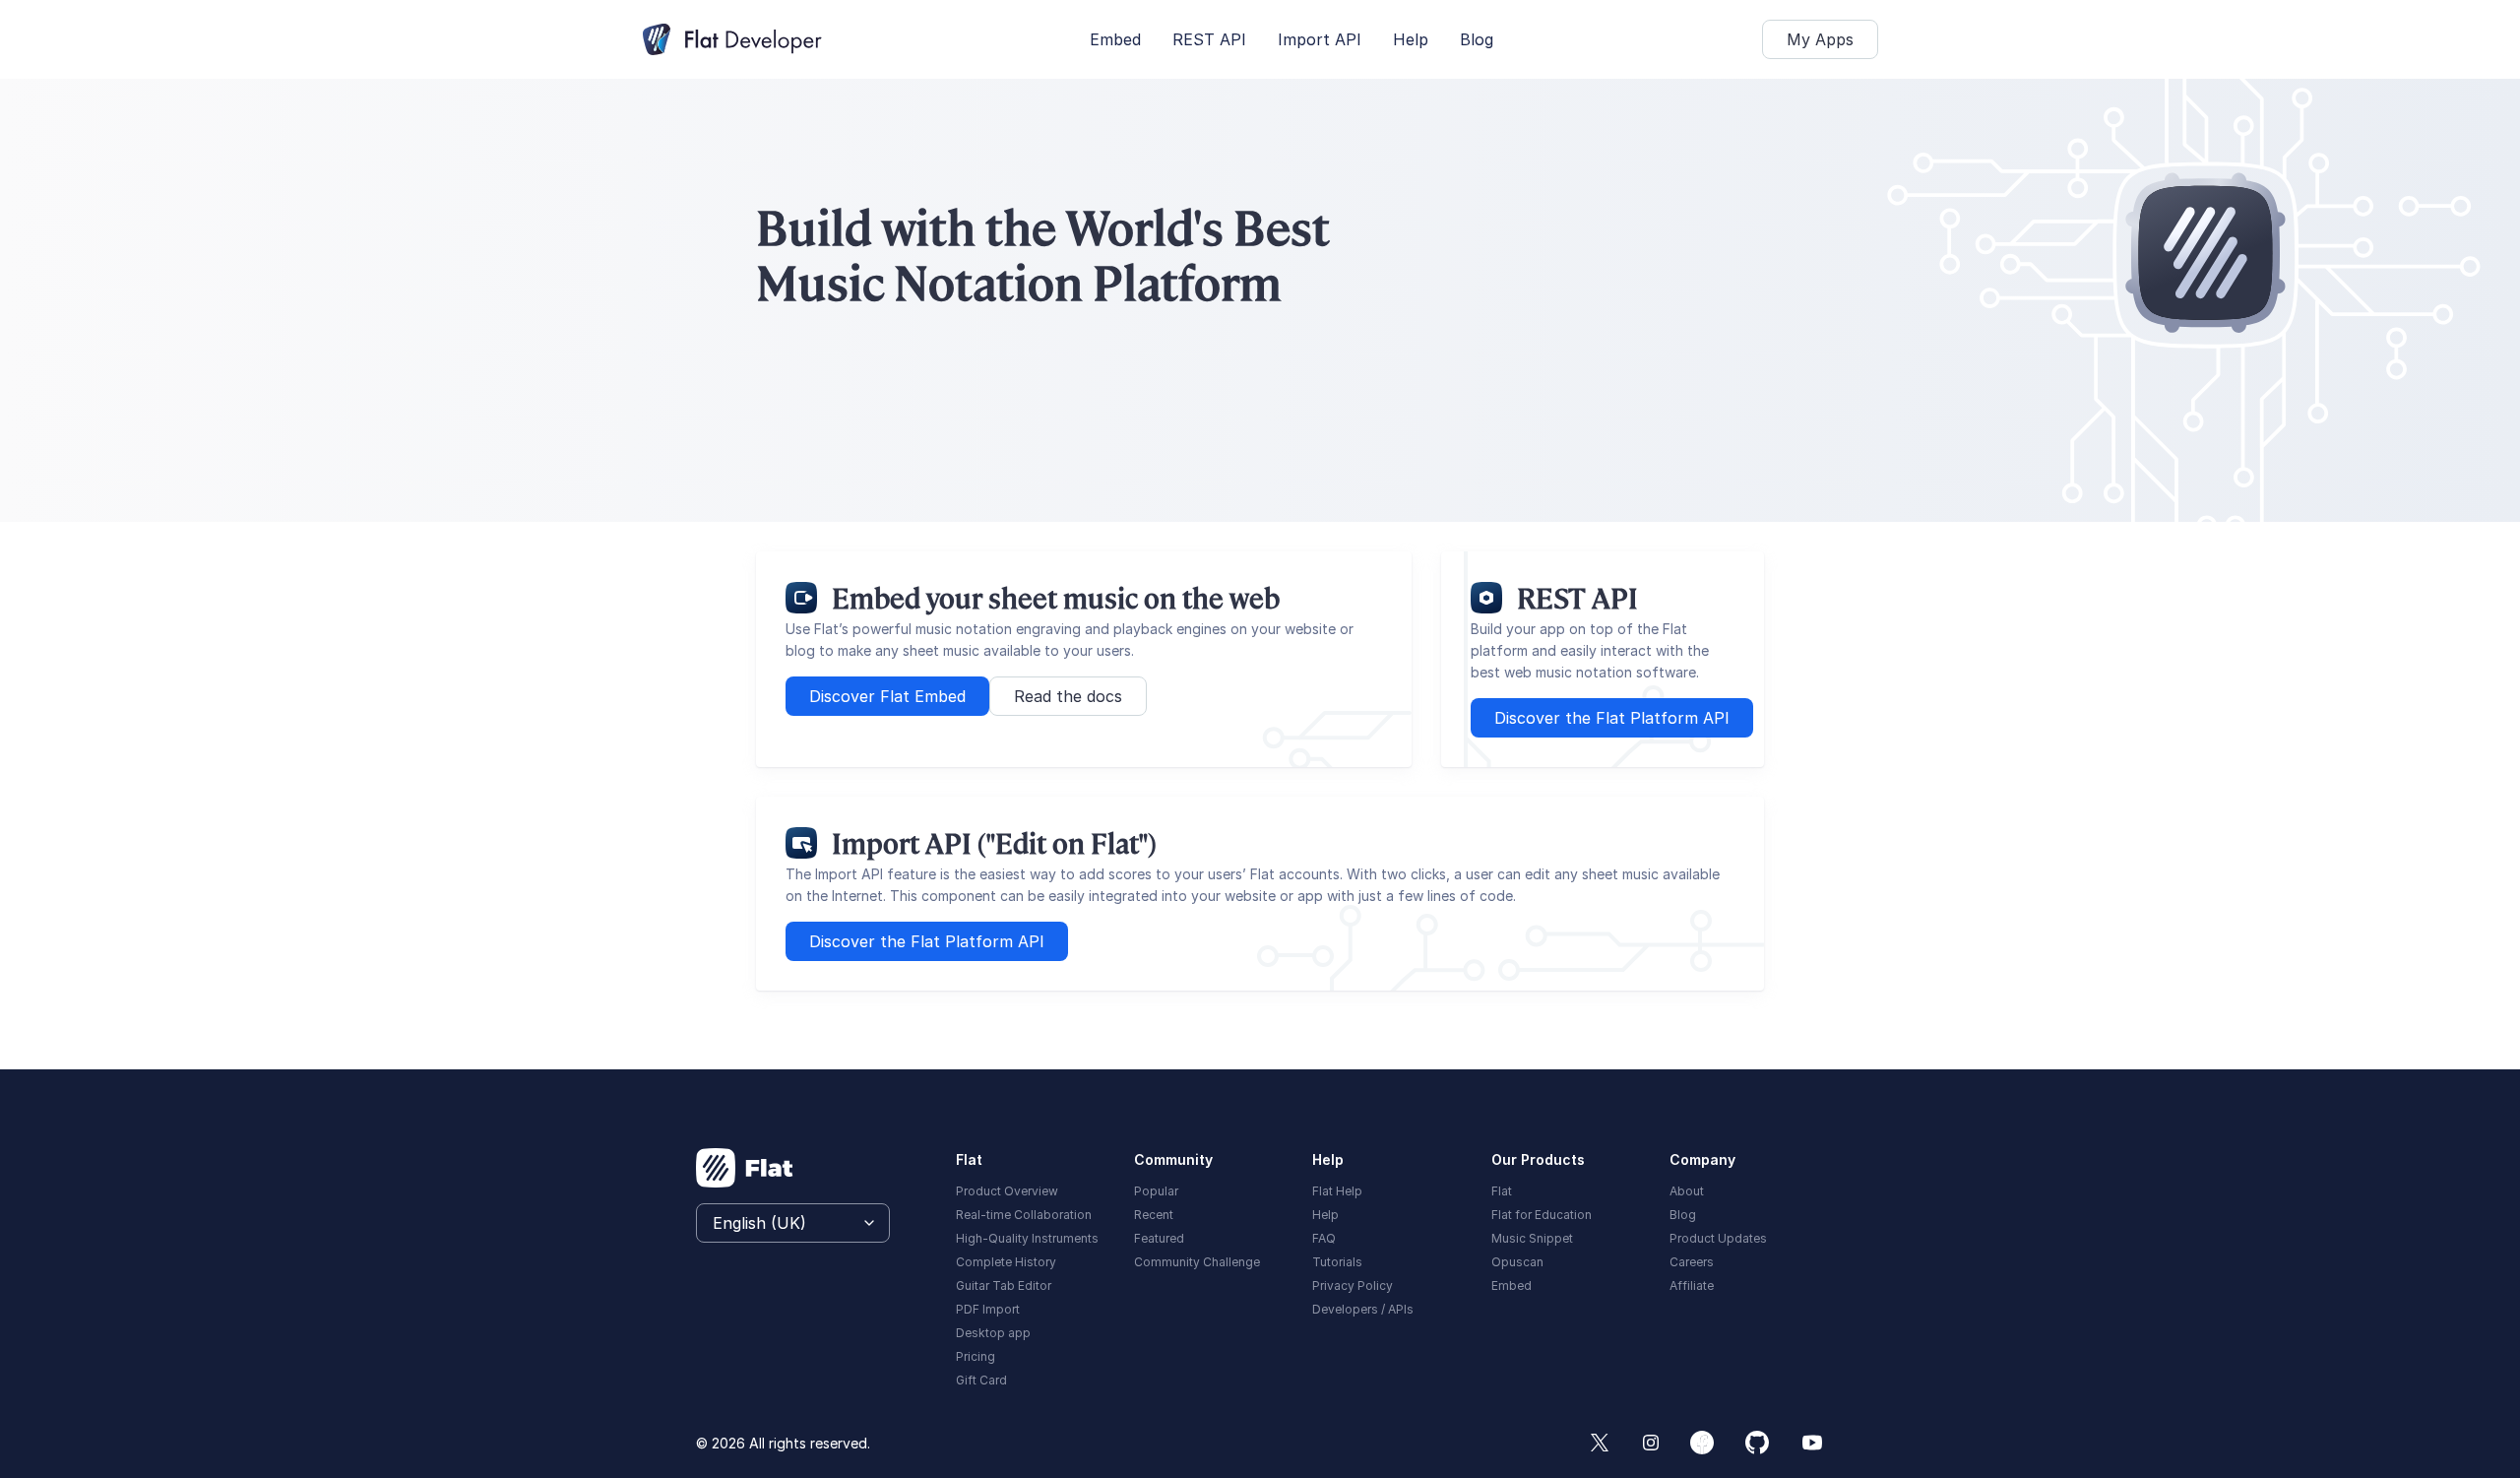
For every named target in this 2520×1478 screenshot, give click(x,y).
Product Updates (1718, 1238)
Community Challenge (1197, 1262)
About (1687, 1191)
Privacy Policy (1353, 1285)
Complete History (1006, 1262)
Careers (1692, 1262)
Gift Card (981, 1380)
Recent (1154, 1215)
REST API (1209, 39)
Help (1411, 39)
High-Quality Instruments (1027, 1238)
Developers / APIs (1363, 1309)
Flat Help (1337, 1191)
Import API (1320, 39)
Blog (1477, 39)
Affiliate (1692, 1285)
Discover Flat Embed (887, 696)
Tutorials (1337, 1262)
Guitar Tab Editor (1004, 1285)
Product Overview (1007, 1191)
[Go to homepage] (745, 1168)
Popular (1156, 1191)
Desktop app (993, 1333)
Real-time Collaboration (1024, 1215)
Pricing (976, 1356)
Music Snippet (1532, 1238)
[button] (1820, 39)
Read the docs (1068, 696)
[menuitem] (1033, 1189)
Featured (1159, 1238)
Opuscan (1517, 1262)
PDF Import (988, 1309)
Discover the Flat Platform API (1612, 718)
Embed (1115, 39)
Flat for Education (1542, 1215)
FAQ (1324, 1238)
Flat (1502, 1191)
